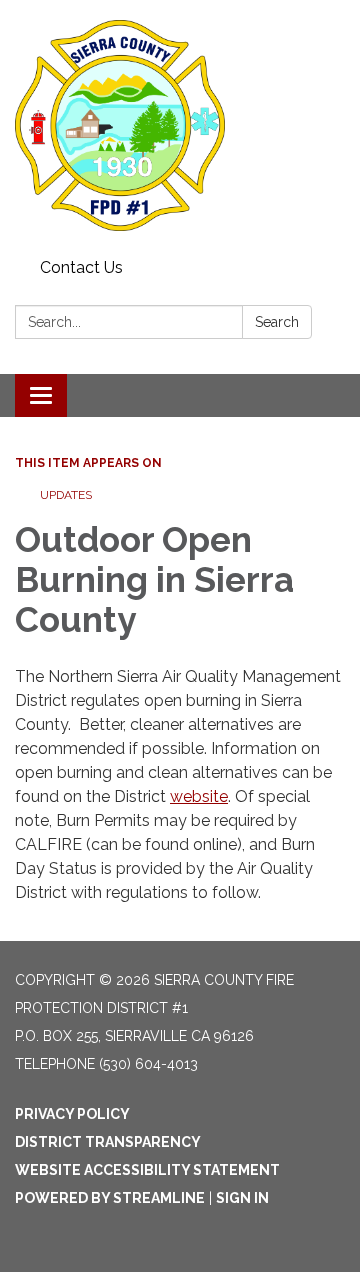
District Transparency (108, 1142)
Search (277, 322)
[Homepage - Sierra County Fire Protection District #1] (180, 125)
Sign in (242, 1198)
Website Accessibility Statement (147, 1170)
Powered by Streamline (110, 1198)
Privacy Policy (72, 1114)
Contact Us (81, 267)
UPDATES (66, 495)
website (199, 796)
